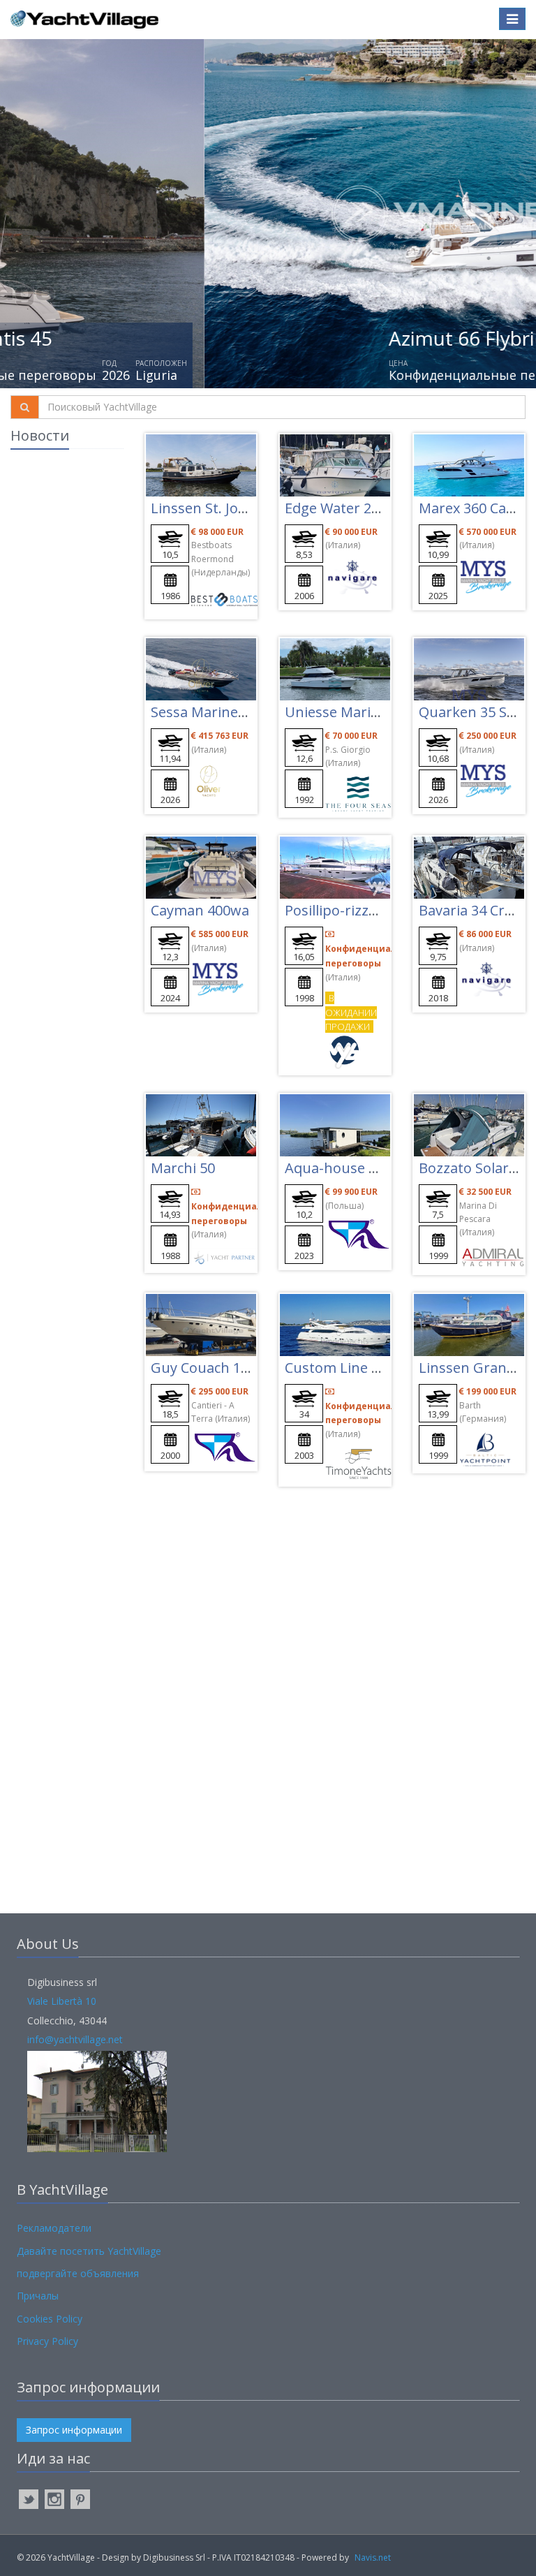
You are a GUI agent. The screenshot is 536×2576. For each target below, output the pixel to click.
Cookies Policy (50, 2319)
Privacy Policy (47, 2341)
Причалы (38, 2296)
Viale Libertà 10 (62, 2001)
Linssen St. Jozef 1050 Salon (241, 508)
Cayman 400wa (200, 910)
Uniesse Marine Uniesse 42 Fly (384, 712)
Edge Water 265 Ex (345, 508)
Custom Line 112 (340, 1368)
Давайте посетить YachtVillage (89, 2251)
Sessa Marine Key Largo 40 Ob (250, 712)
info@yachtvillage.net (75, 2039)
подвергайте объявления (78, 2273)
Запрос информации (74, 2430)
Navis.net (373, 2557)
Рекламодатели (54, 2228)
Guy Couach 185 (203, 1368)
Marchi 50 (183, 1168)
